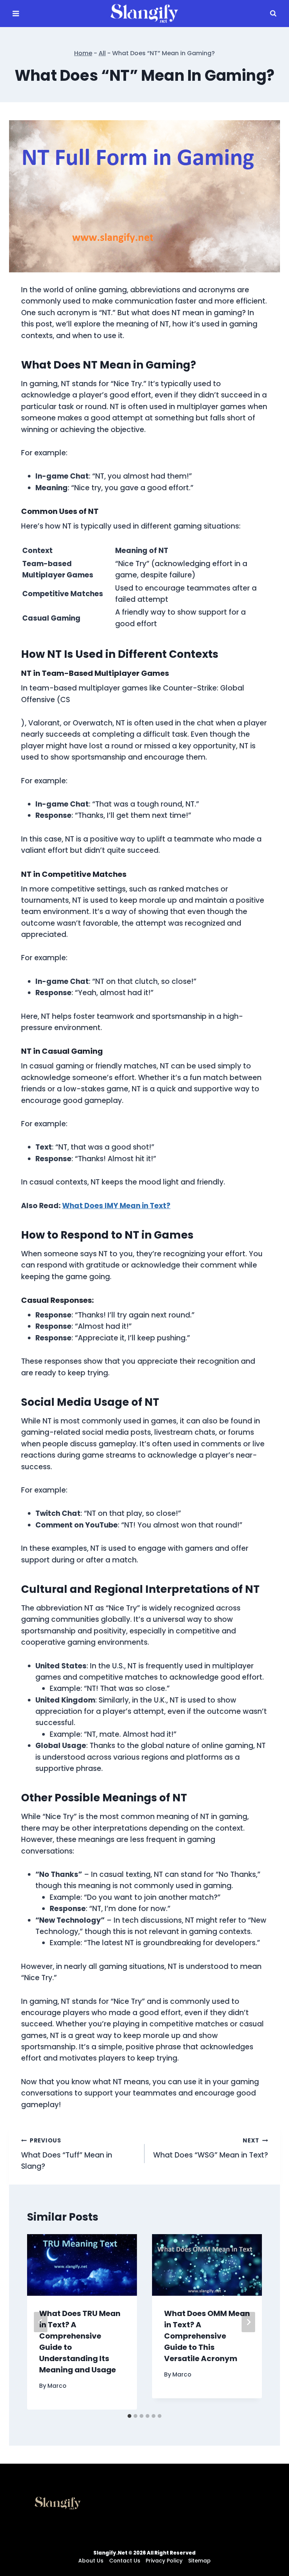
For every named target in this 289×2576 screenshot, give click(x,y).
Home (83, 53)
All (102, 53)
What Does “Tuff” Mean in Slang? (67, 2154)
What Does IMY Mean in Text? (116, 1206)
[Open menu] (16, 13)
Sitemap (199, 2561)
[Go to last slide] (41, 2322)
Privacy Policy (164, 2561)
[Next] (248, 2322)
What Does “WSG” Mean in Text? (211, 2148)
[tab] (129, 2416)
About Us (91, 2561)
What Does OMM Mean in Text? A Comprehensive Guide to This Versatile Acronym (207, 2336)
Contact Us (125, 2561)
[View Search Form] (273, 14)
